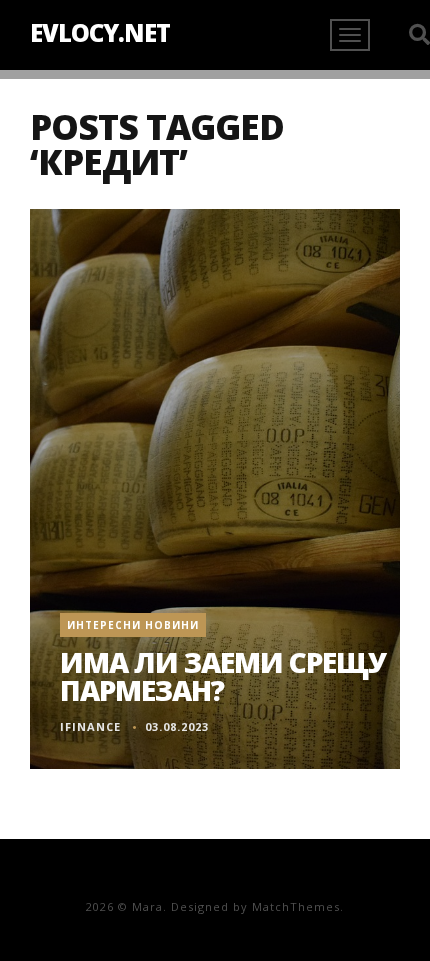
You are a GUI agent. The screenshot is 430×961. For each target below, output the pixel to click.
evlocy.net (100, 32)
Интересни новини (133, 625)
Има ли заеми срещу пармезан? (223, 676)
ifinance (90, 726)
